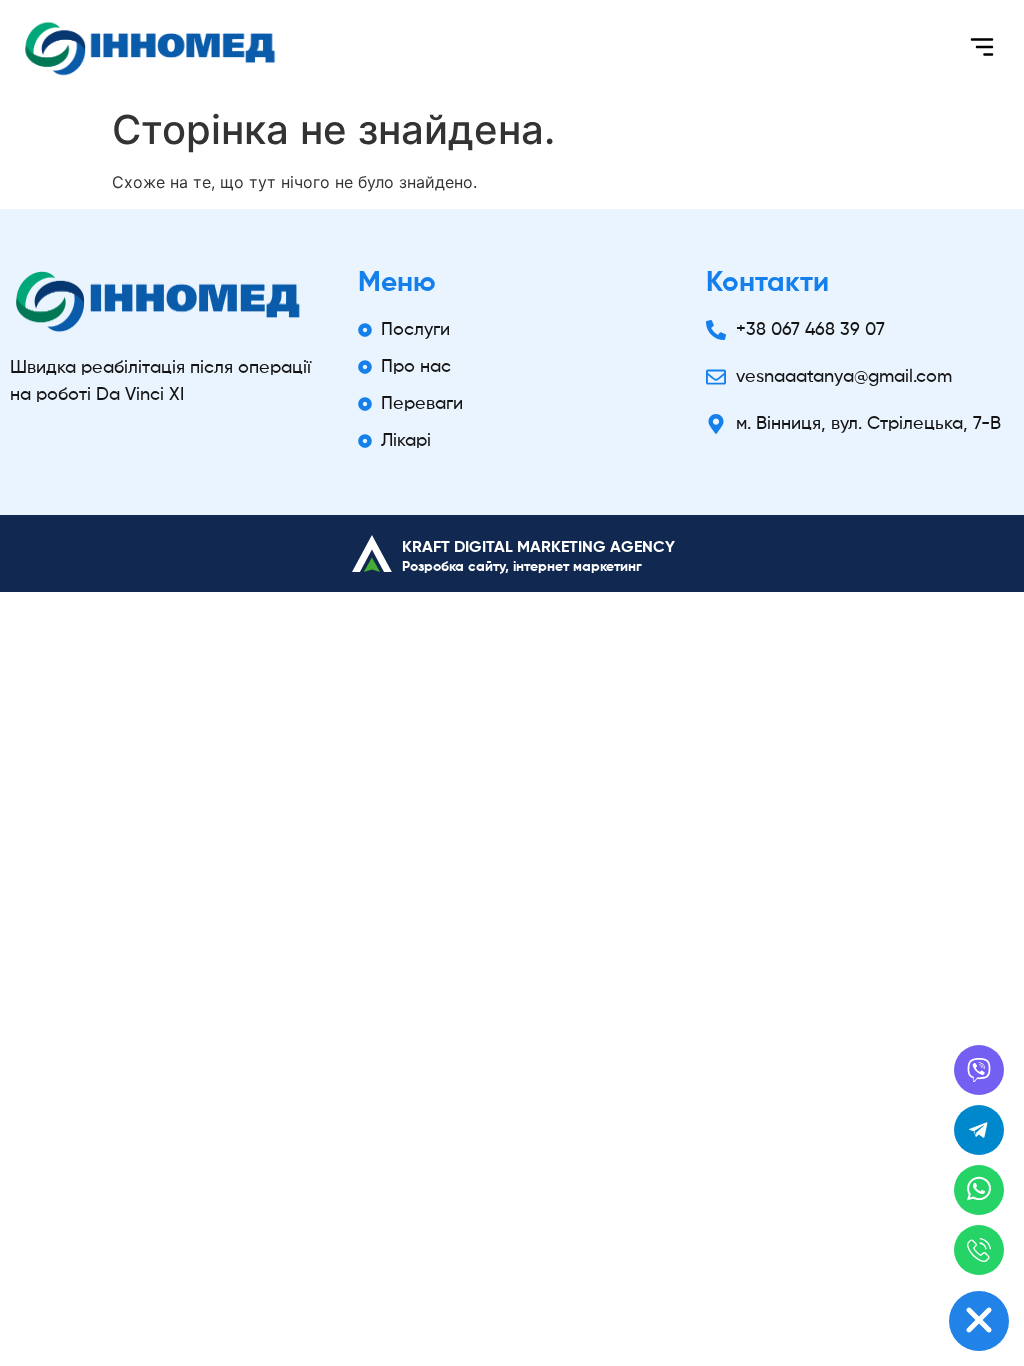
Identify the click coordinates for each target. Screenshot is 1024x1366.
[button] (981, 49)
